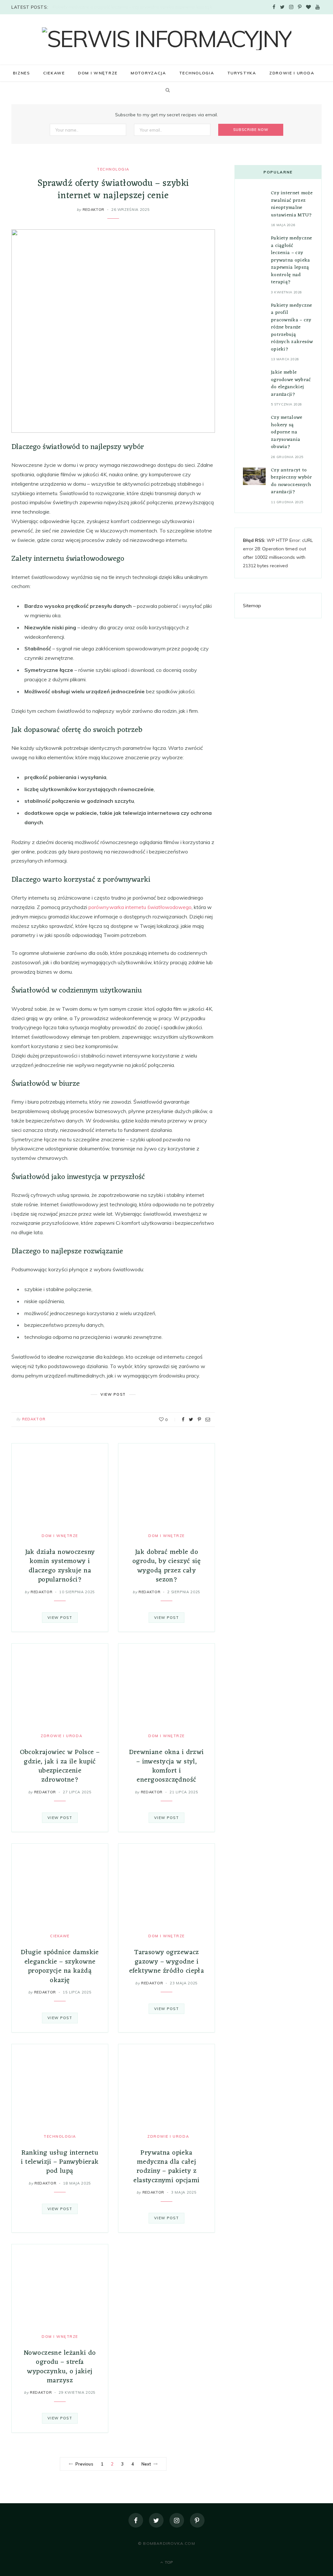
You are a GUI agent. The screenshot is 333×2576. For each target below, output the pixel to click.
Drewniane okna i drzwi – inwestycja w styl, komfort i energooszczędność (166, 1766)
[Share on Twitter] (191, 1419)
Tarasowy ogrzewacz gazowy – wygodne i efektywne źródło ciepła (167, 1962)
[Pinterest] (199, 1419)
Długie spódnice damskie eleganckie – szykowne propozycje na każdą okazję (60, 1966)
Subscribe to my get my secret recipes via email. (166, 115)
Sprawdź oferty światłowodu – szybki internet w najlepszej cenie (113, 190)
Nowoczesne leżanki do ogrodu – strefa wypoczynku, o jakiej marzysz (60, 2367)
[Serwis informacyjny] (167, 39)
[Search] (166, 90)
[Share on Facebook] (183, 1419)
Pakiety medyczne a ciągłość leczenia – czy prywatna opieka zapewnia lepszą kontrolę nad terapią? (136, 7)
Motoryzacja (148, 73)
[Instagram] (177, 2520)
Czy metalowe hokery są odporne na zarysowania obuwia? (287, 432)
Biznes (22, 73)
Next (146, 2464)
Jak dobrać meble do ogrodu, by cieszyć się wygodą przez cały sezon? (166, 1566)
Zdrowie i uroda (292, 73)
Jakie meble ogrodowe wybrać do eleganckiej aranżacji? (291, 384)
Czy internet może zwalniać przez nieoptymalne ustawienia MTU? (292, 204)
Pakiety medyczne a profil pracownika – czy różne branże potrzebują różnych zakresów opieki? (292, 327)
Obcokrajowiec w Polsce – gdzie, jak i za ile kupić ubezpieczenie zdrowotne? (60, 1766)
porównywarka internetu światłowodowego (140, 907)
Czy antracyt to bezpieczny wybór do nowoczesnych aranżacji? (292, 481)
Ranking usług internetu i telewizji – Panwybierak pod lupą (60, 2162)
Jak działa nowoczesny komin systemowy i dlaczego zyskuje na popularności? (60, 1566)
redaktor (93, 210)
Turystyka (242, 73)
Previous (84, 2464)
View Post (60, 1618)
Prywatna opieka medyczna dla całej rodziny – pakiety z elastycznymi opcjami (166, 2167)
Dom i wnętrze (98, 73)
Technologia (197, 73)
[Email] (208, 1419)
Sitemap (252, 606)
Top (168, 2562)
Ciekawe (54, 73)
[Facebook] (136, 2520)
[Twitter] (156, 2520)
